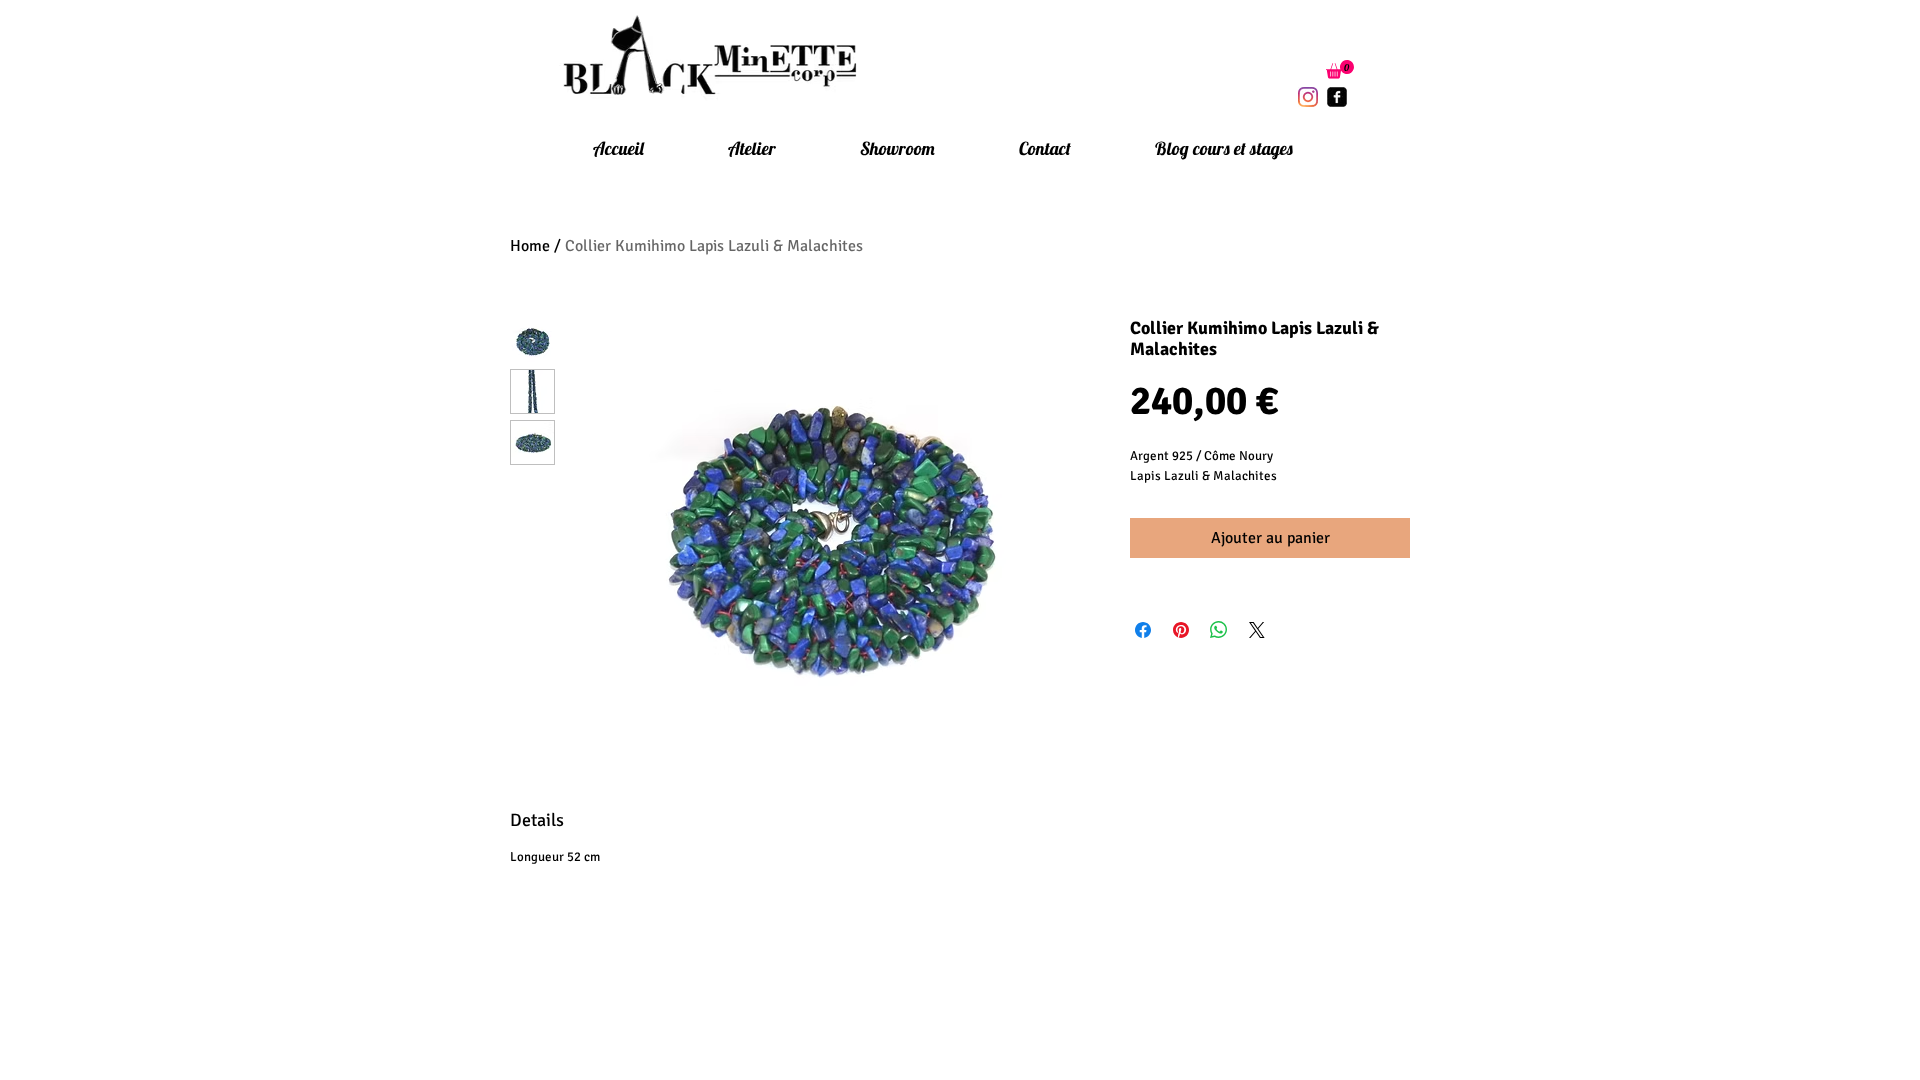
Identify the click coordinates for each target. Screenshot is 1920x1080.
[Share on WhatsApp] (1219, 630)
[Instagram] (1308, 97)
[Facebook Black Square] (1337, 97)
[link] (1340, 69)
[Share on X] (1257, 630)
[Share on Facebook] (1143, 630)
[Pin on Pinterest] (1181, 630)
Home (530, 246)
